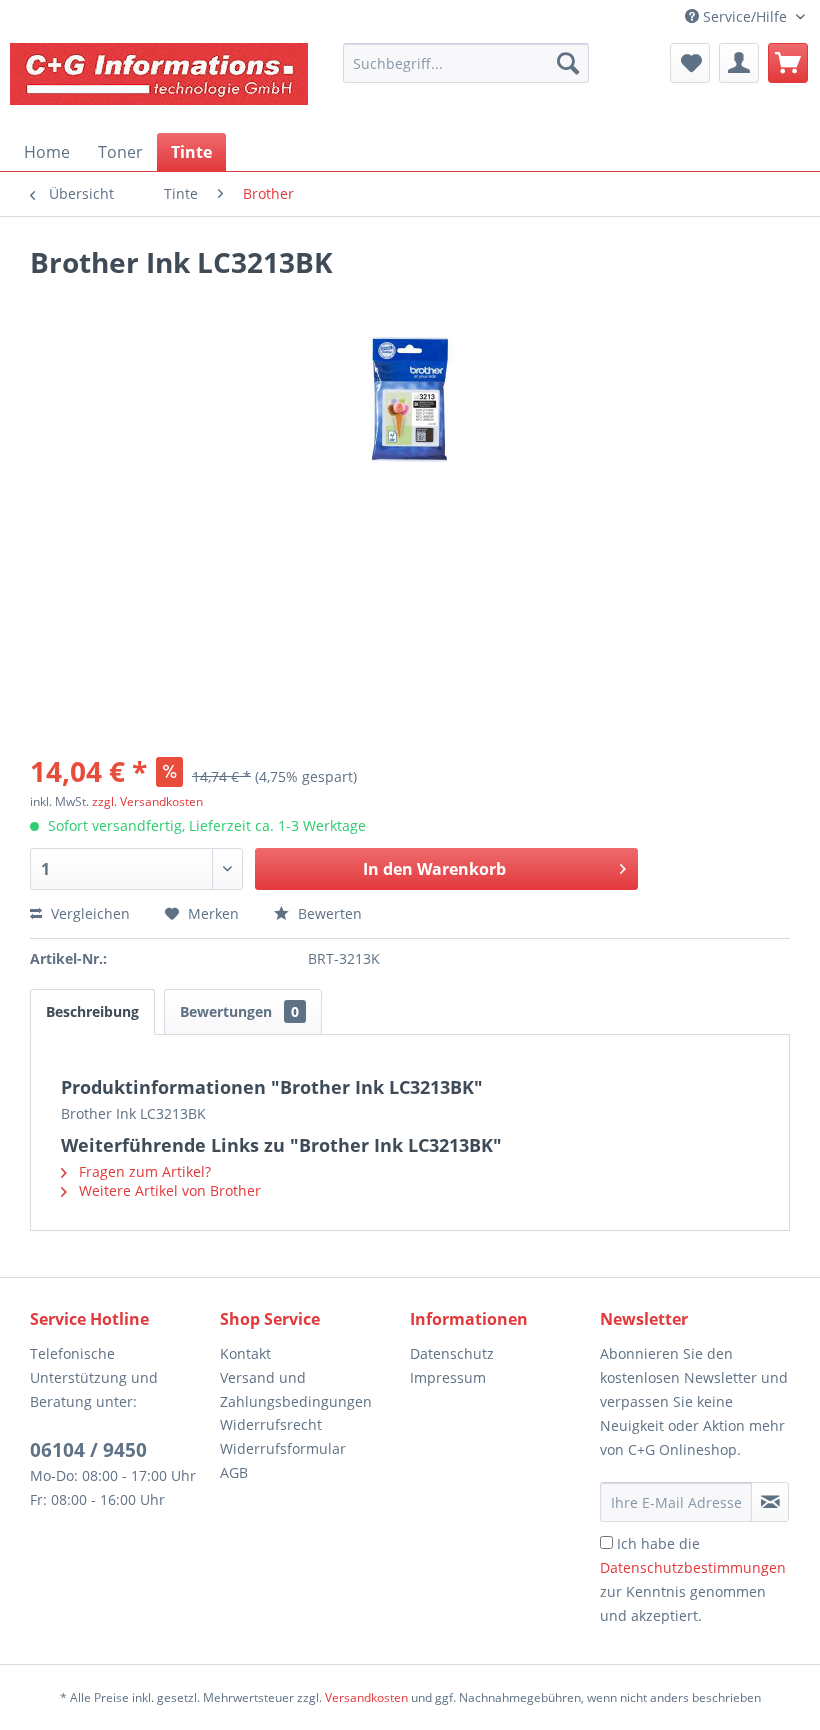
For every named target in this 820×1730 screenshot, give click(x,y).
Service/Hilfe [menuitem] (745, 16)
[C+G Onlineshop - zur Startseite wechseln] (160, 83)
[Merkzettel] (690, 63)
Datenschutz (452, 1353)
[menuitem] (466, 63)
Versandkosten (366, 1697)
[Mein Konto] (739, 63)
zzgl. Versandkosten (147, 801)
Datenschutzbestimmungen (693, 1567)
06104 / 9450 (88, 1450)
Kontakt (245, 1353)
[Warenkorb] (788, 63)
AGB (234, 1472)
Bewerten (328, 913)
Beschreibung (92, 1011)
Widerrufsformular (283, 1448)
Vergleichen (88, 913)
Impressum (448, 1377)
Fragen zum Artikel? (143, 1171)
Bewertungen (239, 1011)
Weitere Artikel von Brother (168, 1190)
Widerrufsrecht (271, 1424)
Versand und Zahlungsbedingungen (296, 1389)
